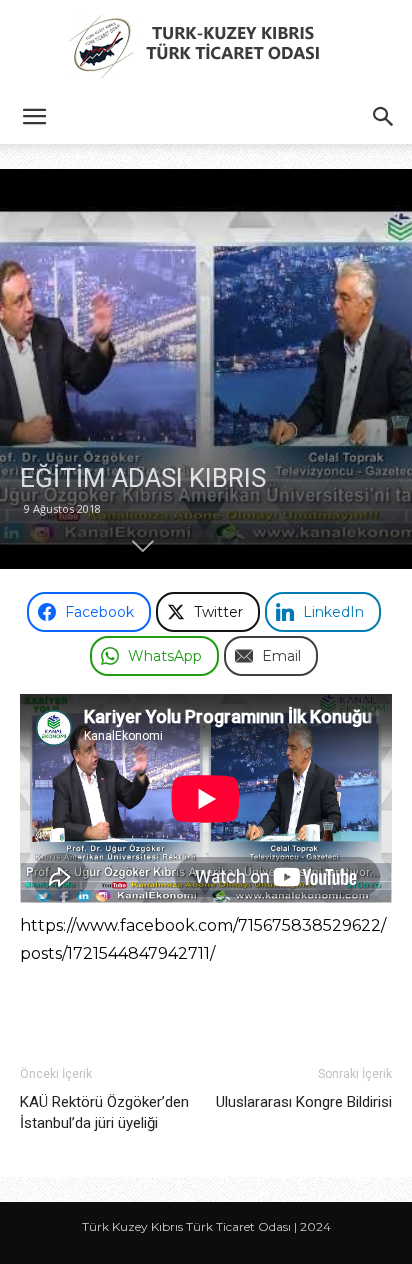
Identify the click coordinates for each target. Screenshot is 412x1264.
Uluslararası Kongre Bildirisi (304, 1102)
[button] (34, 117)
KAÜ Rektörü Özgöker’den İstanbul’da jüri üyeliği (104, 1112)
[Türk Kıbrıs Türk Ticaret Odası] (206, 46)
